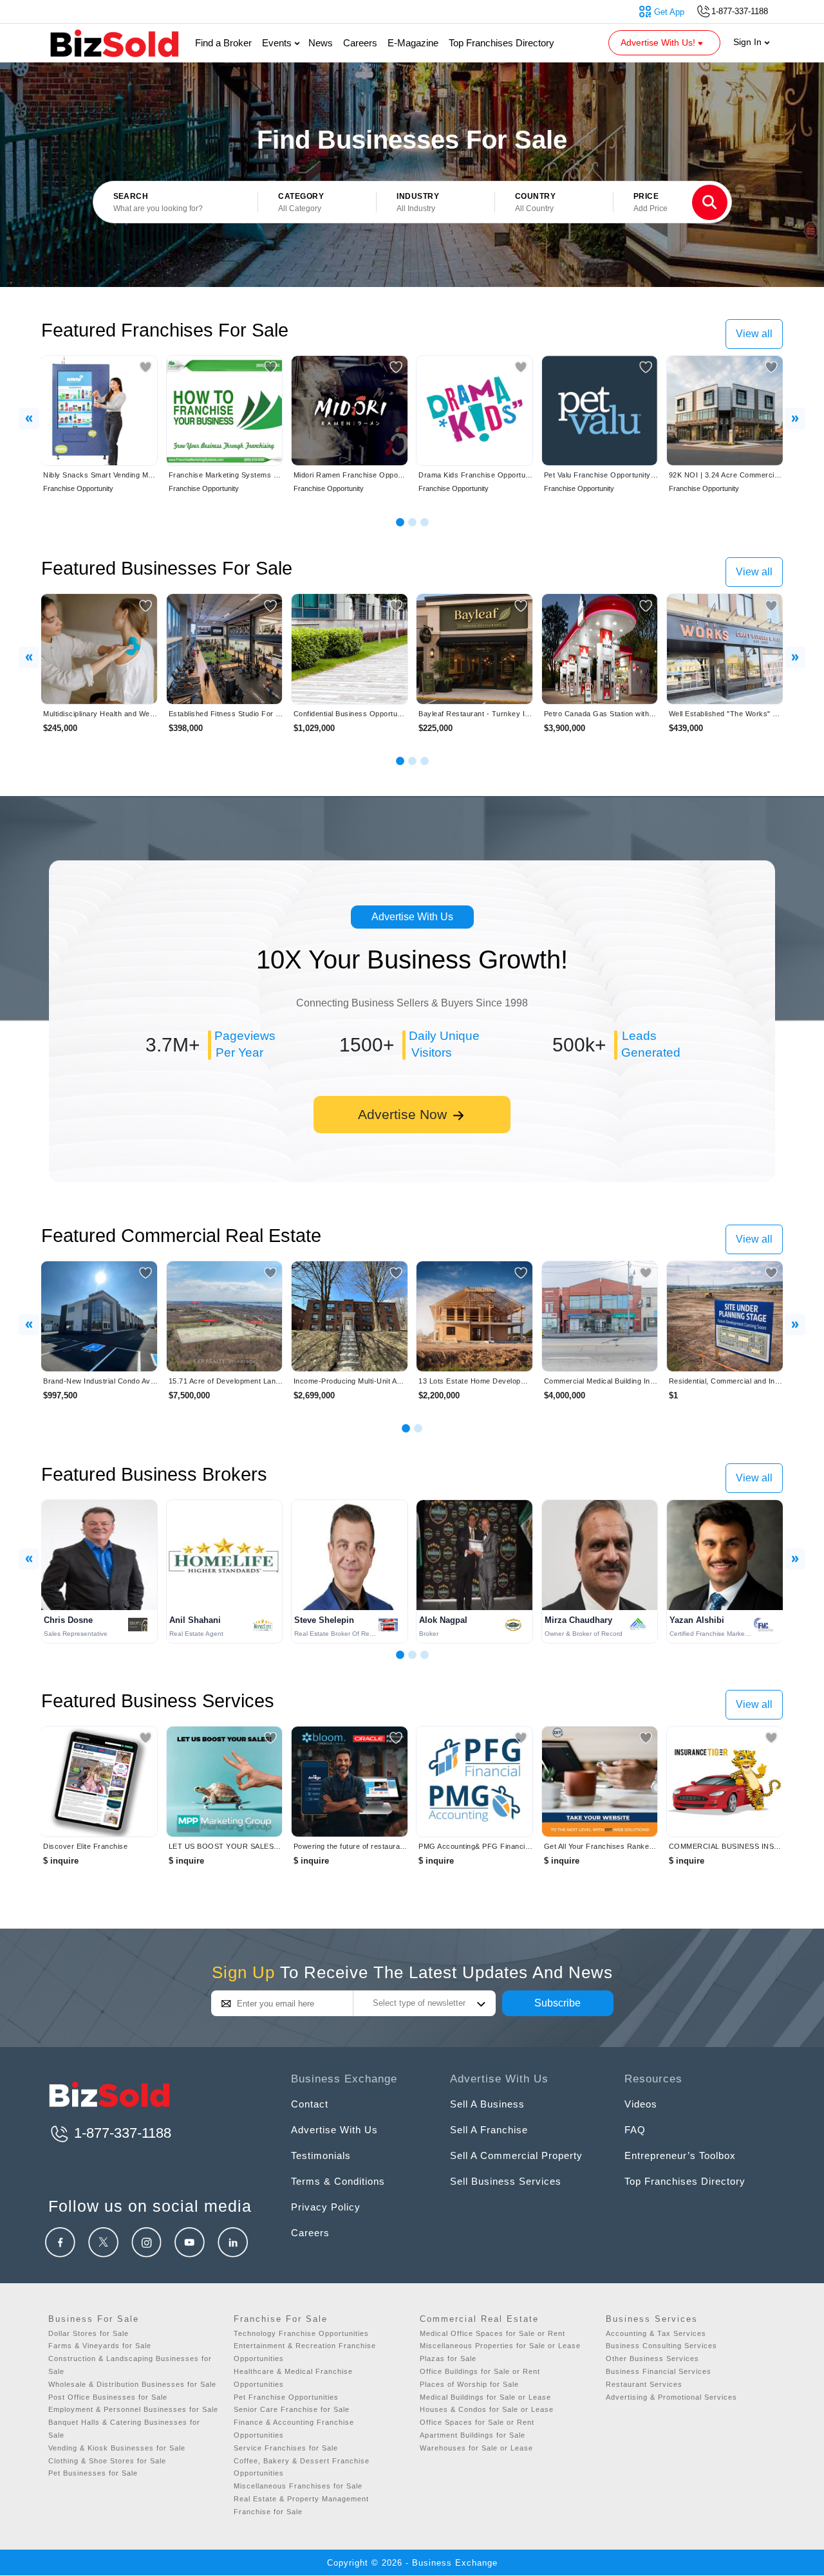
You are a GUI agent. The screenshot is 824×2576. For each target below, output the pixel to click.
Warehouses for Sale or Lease (476, 2448)
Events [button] (278, 43)
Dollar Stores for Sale (89, 2333)
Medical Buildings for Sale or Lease (485, 2397)
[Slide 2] (412, 522)
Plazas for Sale (448, 2358)
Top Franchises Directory (501, 43)
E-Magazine (413, 43)
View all (754, 334)
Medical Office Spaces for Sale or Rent (492, 2333)
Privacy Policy (326, 2207)
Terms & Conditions (338, 2181)
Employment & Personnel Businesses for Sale (133, 2409)
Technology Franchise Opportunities (301, 2333)
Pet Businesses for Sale (93, 2473)
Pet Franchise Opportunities (286, 2397)
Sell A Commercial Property (516, 2155)
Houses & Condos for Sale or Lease (487, 2409)
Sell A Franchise (489, 2130)
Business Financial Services (659, 2371)
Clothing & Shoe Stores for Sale (107, 2461)
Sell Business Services (506, 2181)
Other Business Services (652, 2358)
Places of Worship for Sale (469, 2384)
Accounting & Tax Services (656, 2333)
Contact (310, 2104)
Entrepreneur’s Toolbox (680, 2155)
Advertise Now (404, 1114)
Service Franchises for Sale (286, 2448)
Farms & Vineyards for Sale (100, 2346)
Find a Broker (223, 43)
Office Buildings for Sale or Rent (480, 2371)
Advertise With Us (412, 917)
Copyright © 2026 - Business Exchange (412, 2563)
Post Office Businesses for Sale (108, 2397)
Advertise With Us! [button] (659, 42)
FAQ (635, 2130)
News (321, 43)
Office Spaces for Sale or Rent (477, 2422)
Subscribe (557, 2003)
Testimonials (321, 2155)
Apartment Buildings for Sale (473, 2435)
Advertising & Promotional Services (671, 2397)
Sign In (749, 42)
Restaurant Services (644, 2384)
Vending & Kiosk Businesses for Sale (117, 2448)
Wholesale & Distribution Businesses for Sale (132, 2384)
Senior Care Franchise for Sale (292, 2409)
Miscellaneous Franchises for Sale (298, 2486)
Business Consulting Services (661, 2346)
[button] (317, 203)
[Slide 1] (400, 522)
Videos (641, 2104)
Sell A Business (487, 2104)
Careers (360, 43)
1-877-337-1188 (121, 2133)
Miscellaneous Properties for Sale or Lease (500, 2346)
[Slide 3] (425, 522)
